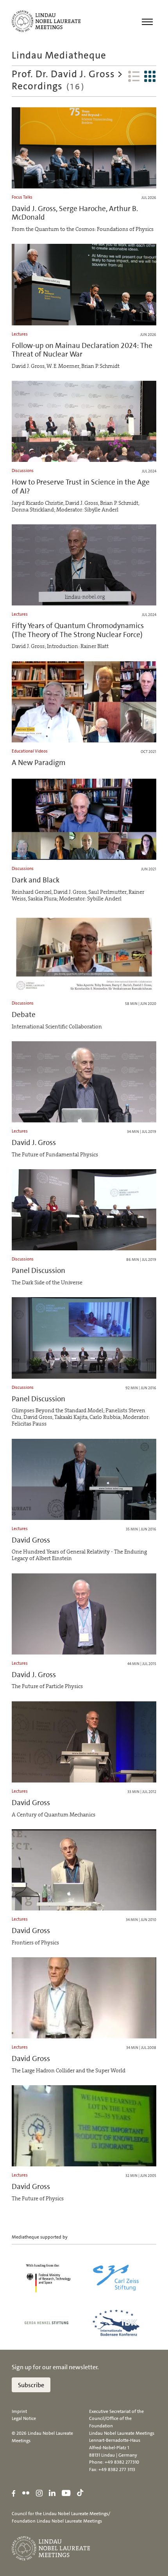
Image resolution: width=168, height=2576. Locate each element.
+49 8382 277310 (122, 2462)
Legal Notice (24, 2418)
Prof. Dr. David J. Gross (63, 74)
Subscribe (31, 2385)
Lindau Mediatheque (59, 55)
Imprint (19, 2411)
